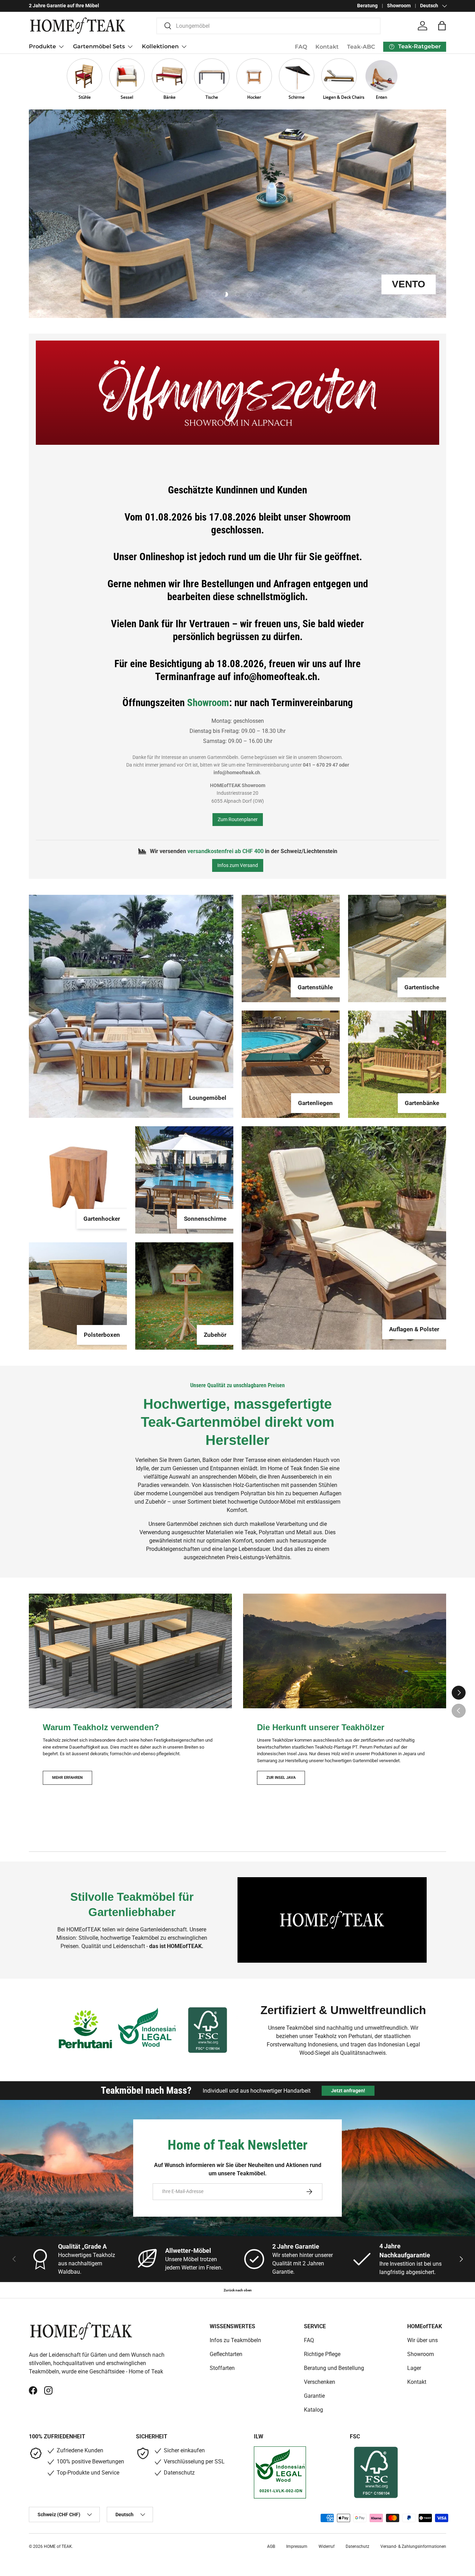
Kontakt (327, 47)
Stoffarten (222, 2368)
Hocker (254, 97)
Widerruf (327, 2546)
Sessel (127, 97)
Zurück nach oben (238, 2290)
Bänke (170, 97)
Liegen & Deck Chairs (339, 97)
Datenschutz (357, 2546)
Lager (414, 2368)
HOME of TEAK (58, 2546)
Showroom (399, 6)
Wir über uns (422, 2340)
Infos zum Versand (238, 865)
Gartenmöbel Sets (99, 46)
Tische (212, 97)
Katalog (313, 2410)
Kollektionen (160, 46)
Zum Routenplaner (238, 819)
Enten (381, 97)
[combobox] (269, 26)
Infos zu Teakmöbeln (235, 2340)
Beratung (367, 6)
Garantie (314, 2396)
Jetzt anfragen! (348, 2091)
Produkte (42, 46)
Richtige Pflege (322, 2354)
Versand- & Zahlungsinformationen (413, 2546)
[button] (442, 26)
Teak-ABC (361, 47)
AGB (271, 2546)
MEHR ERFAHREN (67, 1777)
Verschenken (320, 2382)
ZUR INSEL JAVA (281, 1777)
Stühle (85, 97)
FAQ (301, 47)
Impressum (297, 2546)
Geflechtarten (226, 2354)
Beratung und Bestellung (334, 2368)
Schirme (297, 97)
